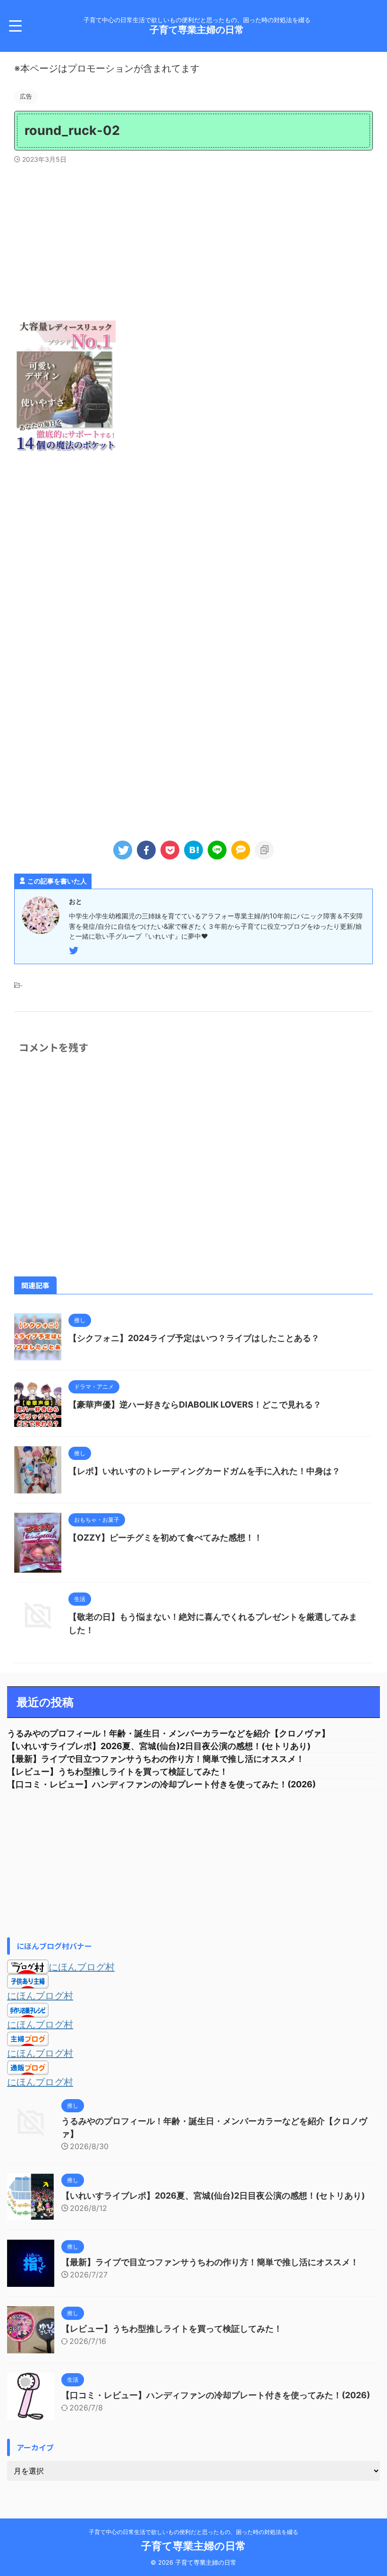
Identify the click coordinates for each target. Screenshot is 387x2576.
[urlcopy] (264, 850)
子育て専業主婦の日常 (197, 30)
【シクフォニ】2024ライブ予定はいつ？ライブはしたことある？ (194, 1338)
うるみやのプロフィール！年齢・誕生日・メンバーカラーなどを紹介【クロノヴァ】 (168, 1733)
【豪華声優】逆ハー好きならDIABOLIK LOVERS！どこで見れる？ (195, 1405)
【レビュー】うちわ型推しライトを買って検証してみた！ (118, 1772)
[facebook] (146, 850)
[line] (217, 850)
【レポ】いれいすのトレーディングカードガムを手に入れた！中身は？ (204, 1471)
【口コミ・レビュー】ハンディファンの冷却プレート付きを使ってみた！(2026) (161, 1784)
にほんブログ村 (82, 1967)
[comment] (241, 850)
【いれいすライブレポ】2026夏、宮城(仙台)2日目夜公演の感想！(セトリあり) (159, 1746)
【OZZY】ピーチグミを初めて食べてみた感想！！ (165, 1538)
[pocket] (170, 850)
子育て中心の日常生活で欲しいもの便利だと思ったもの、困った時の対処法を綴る (193, 2532)
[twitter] (123, 850)
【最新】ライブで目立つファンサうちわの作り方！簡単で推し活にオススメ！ (156, 1759)
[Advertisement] (193, 239)
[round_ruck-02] (193, 850)
